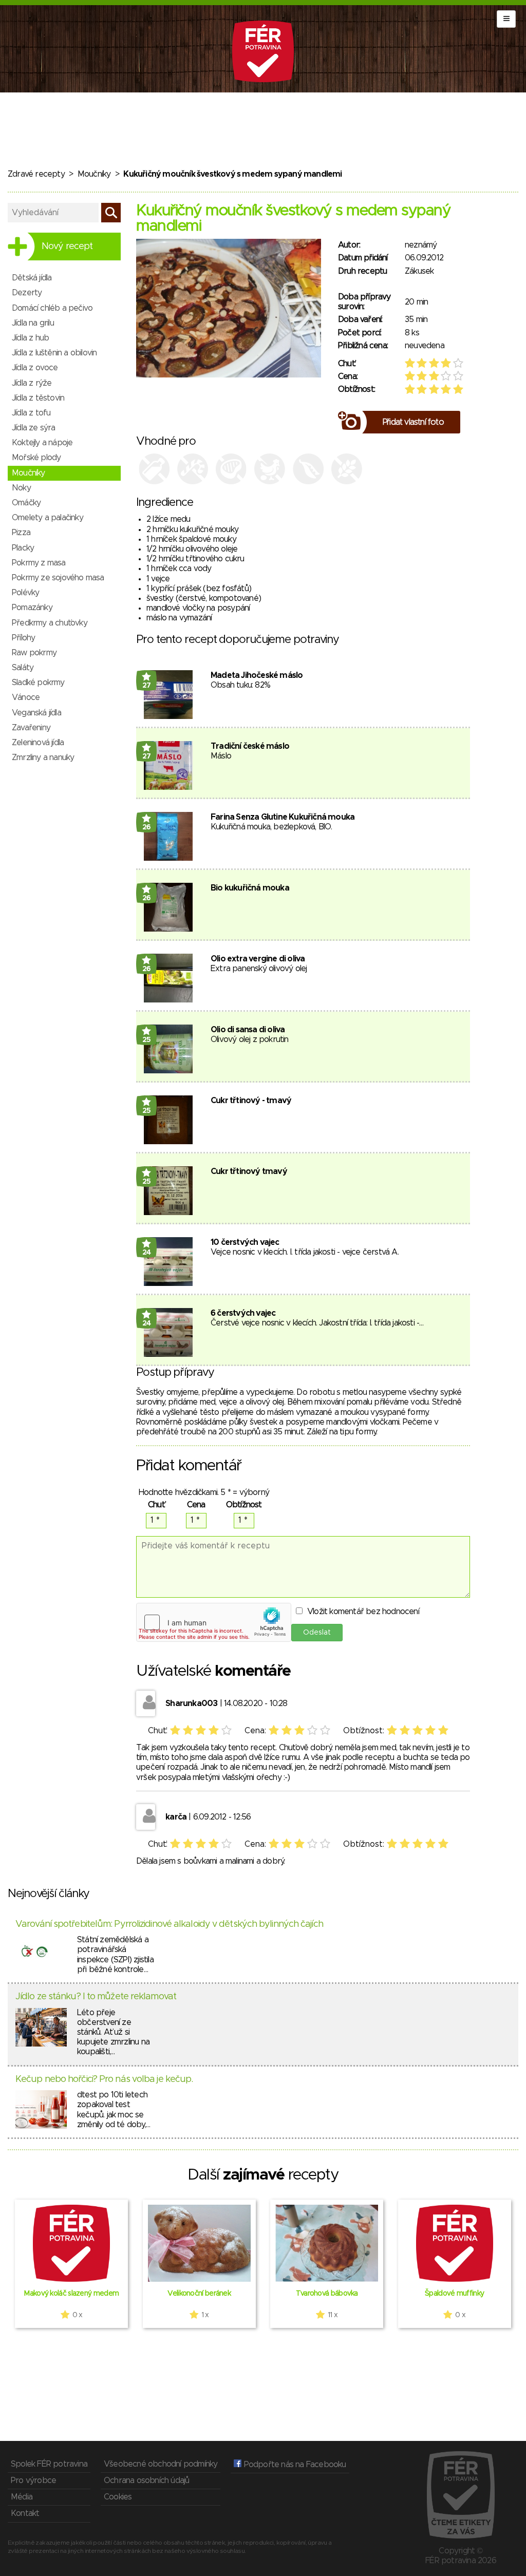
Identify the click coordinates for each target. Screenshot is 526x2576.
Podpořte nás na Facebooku (294, 2465)
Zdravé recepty (36, 174)
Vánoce (26, 697)
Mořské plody (36, 458)
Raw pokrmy (34, 653)
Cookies (118, 2497)
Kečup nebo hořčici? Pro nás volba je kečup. (104, 2079)
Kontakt (25, 2513)
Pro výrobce (33, 2480)
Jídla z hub (30, 338)
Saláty (23, 668)
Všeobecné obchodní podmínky (161, 2464)
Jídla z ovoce (35, 368)
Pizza (21, 533)
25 (147, 1040)
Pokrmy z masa (39, 563)
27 (147, 686)
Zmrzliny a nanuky (43, 757)
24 (147, 1253)
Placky (23, 548)
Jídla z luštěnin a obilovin (54, 353)
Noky (21, 488)
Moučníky (94, 174)
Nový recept (67, 247)
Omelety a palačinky (48, 518)
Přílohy (23, 638)
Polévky (25, 593)
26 (147, 827)
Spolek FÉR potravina (49, 2464)
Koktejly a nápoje (42, 443)
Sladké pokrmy (38, 683)
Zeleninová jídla (38, 743)
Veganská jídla (36, 713)
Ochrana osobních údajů (146, 2480)
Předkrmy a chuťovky (50, 623)
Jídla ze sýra (34, 428)
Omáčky (26, 503)
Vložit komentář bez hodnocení (363, 1612)
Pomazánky (32, 608)
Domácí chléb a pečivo (52, 308)
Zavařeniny (31, 728)
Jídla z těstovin (38, 398)
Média (22, 2497)
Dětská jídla (32, 278)
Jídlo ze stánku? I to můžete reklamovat (96, 1997)
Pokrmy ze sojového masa (58, 578)
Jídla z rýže (32, 383)
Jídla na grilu (33, 323)
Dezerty (27, 293)
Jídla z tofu (31, 413)
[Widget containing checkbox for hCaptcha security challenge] (214, 1622)
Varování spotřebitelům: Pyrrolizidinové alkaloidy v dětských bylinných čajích (169, 1924)
